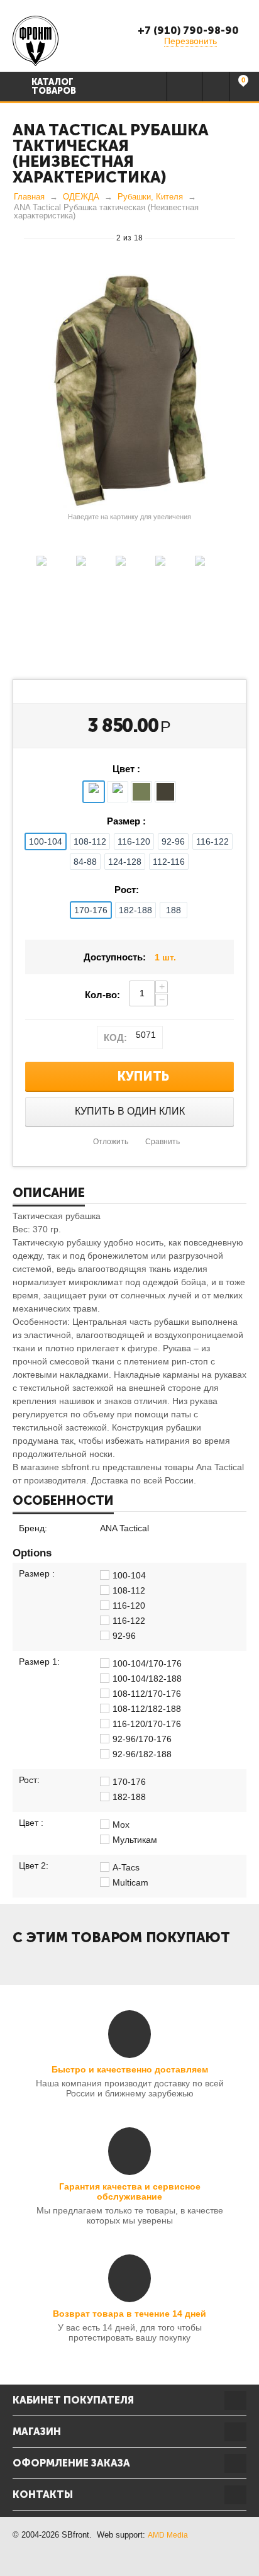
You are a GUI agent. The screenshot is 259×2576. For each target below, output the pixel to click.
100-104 (46, 841)
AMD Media (168, 2535)
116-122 (212, 841)
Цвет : (126, 769)
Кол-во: (102, 995)
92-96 (173, 841)
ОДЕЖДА (81, 197)
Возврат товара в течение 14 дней (129, 2314)
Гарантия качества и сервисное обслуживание (130, 2191)
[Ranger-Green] (165, 792)
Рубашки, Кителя (150, 197)
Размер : (126, 821)
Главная (29, 197)
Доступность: (115, 957)
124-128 (125, 862)
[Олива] (141, 792)
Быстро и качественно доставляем (130, 2069)
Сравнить (163, 1142)
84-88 (85, 862)
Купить (143, 1076)
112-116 (169, 862)
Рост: (127, 890)
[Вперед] (241, 237)
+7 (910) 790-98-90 (188, 31)
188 (174, 910)
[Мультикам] (118, 792)
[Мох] (94, 792)
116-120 (134, 841)
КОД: (115, 1038)
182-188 (135, 910)
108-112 (90, 841)
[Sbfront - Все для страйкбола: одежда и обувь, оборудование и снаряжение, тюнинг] (36, 40)
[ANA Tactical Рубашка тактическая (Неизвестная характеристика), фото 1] (129, 391)
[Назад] (18, 237)
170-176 (91, 910)
